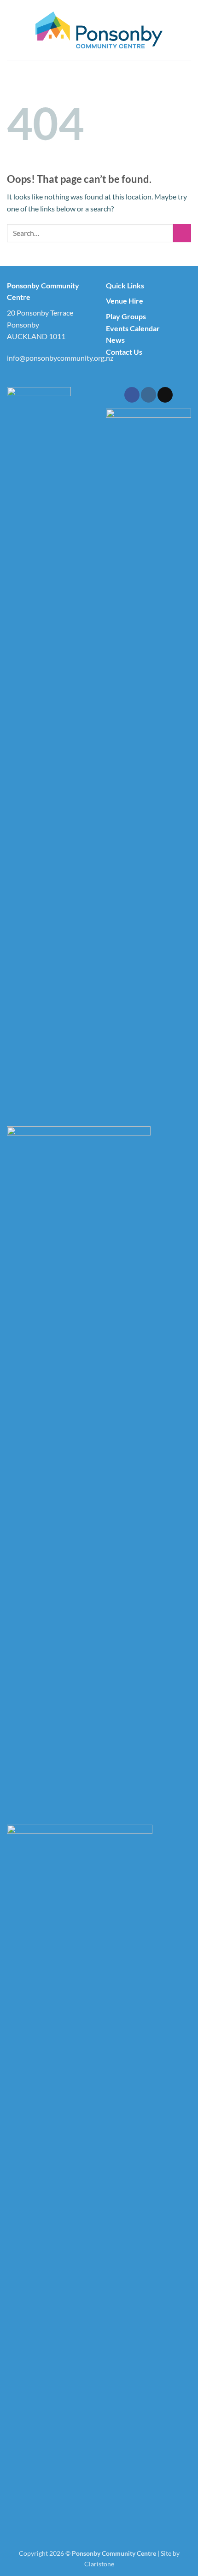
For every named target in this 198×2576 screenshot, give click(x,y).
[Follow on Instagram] (148, 395)
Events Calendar (133, 328)
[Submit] (182, 233)
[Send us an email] (165, 395)
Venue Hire (125, 301)
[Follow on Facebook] (132, 395)
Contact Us (124, 352)
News (115, 340)
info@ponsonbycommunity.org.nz (60, 358)
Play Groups (126, 316)
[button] (12, 30)
